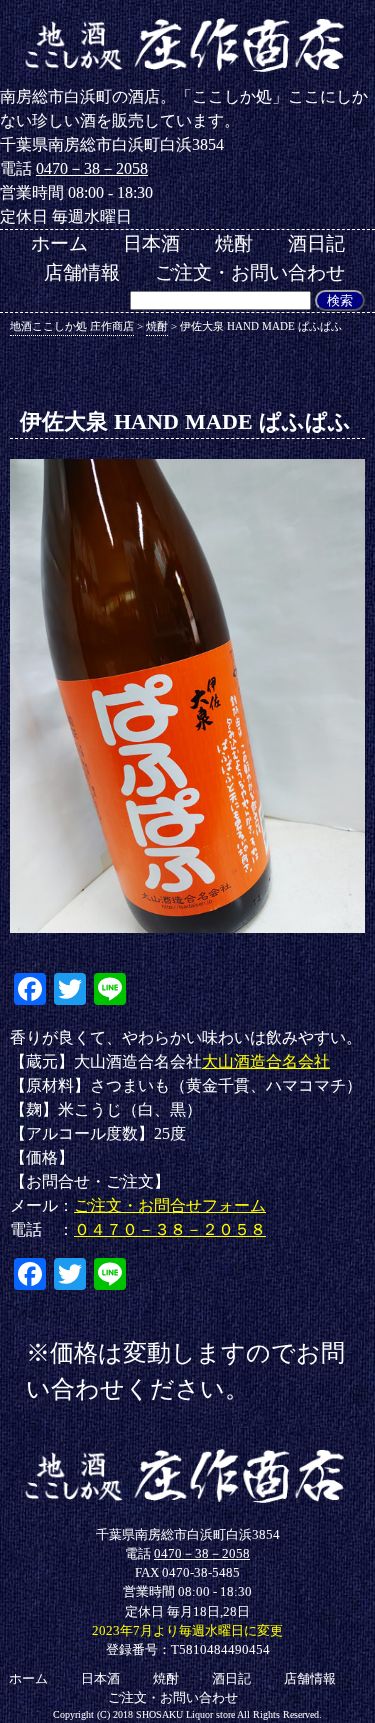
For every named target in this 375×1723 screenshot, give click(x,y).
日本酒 (151, 243)
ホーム (59, 243)
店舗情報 (82, 272)
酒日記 (316, 243)
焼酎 (234, 243)
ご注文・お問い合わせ (250, 272)
